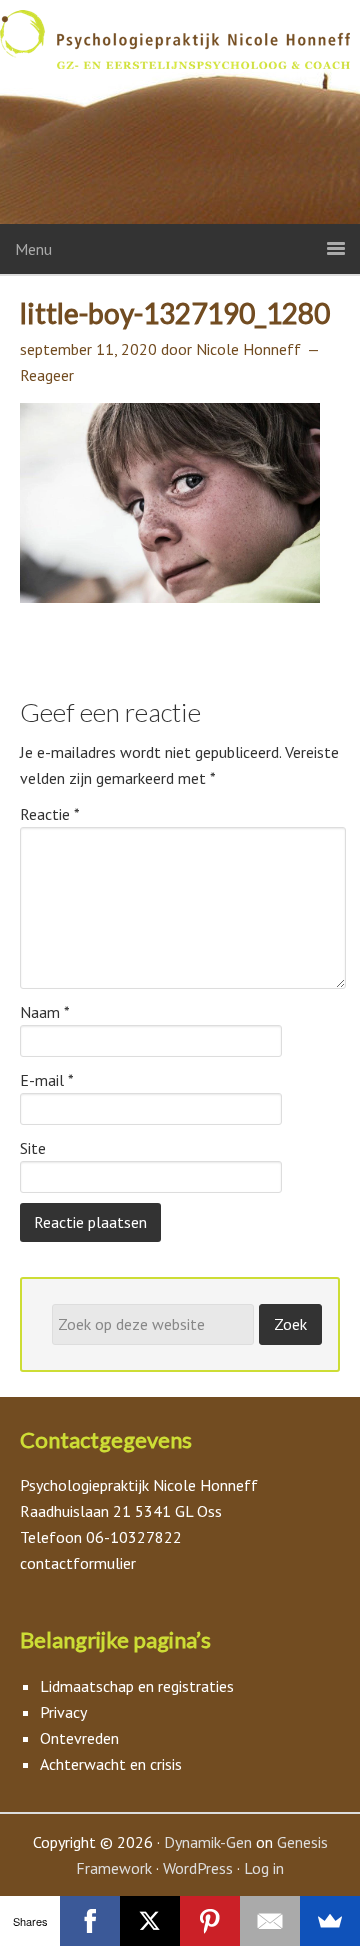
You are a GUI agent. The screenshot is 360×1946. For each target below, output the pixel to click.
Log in (264, 1868)
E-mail (47, 1080)
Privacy (63, 1712)
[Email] (270, 1921)
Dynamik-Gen (208, 1842)
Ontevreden (79, 1738)
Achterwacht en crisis (111, 1764)
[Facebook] (90, 1921)
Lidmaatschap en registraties (137, 1686)
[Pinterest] (210, 1921)
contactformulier (78, 1563)
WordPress (198, 1868)
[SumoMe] (330, 1921)
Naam (45, 1012)
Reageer (47, 375)
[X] (150, 1921)
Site (33, 1148)
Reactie (50, 814)
